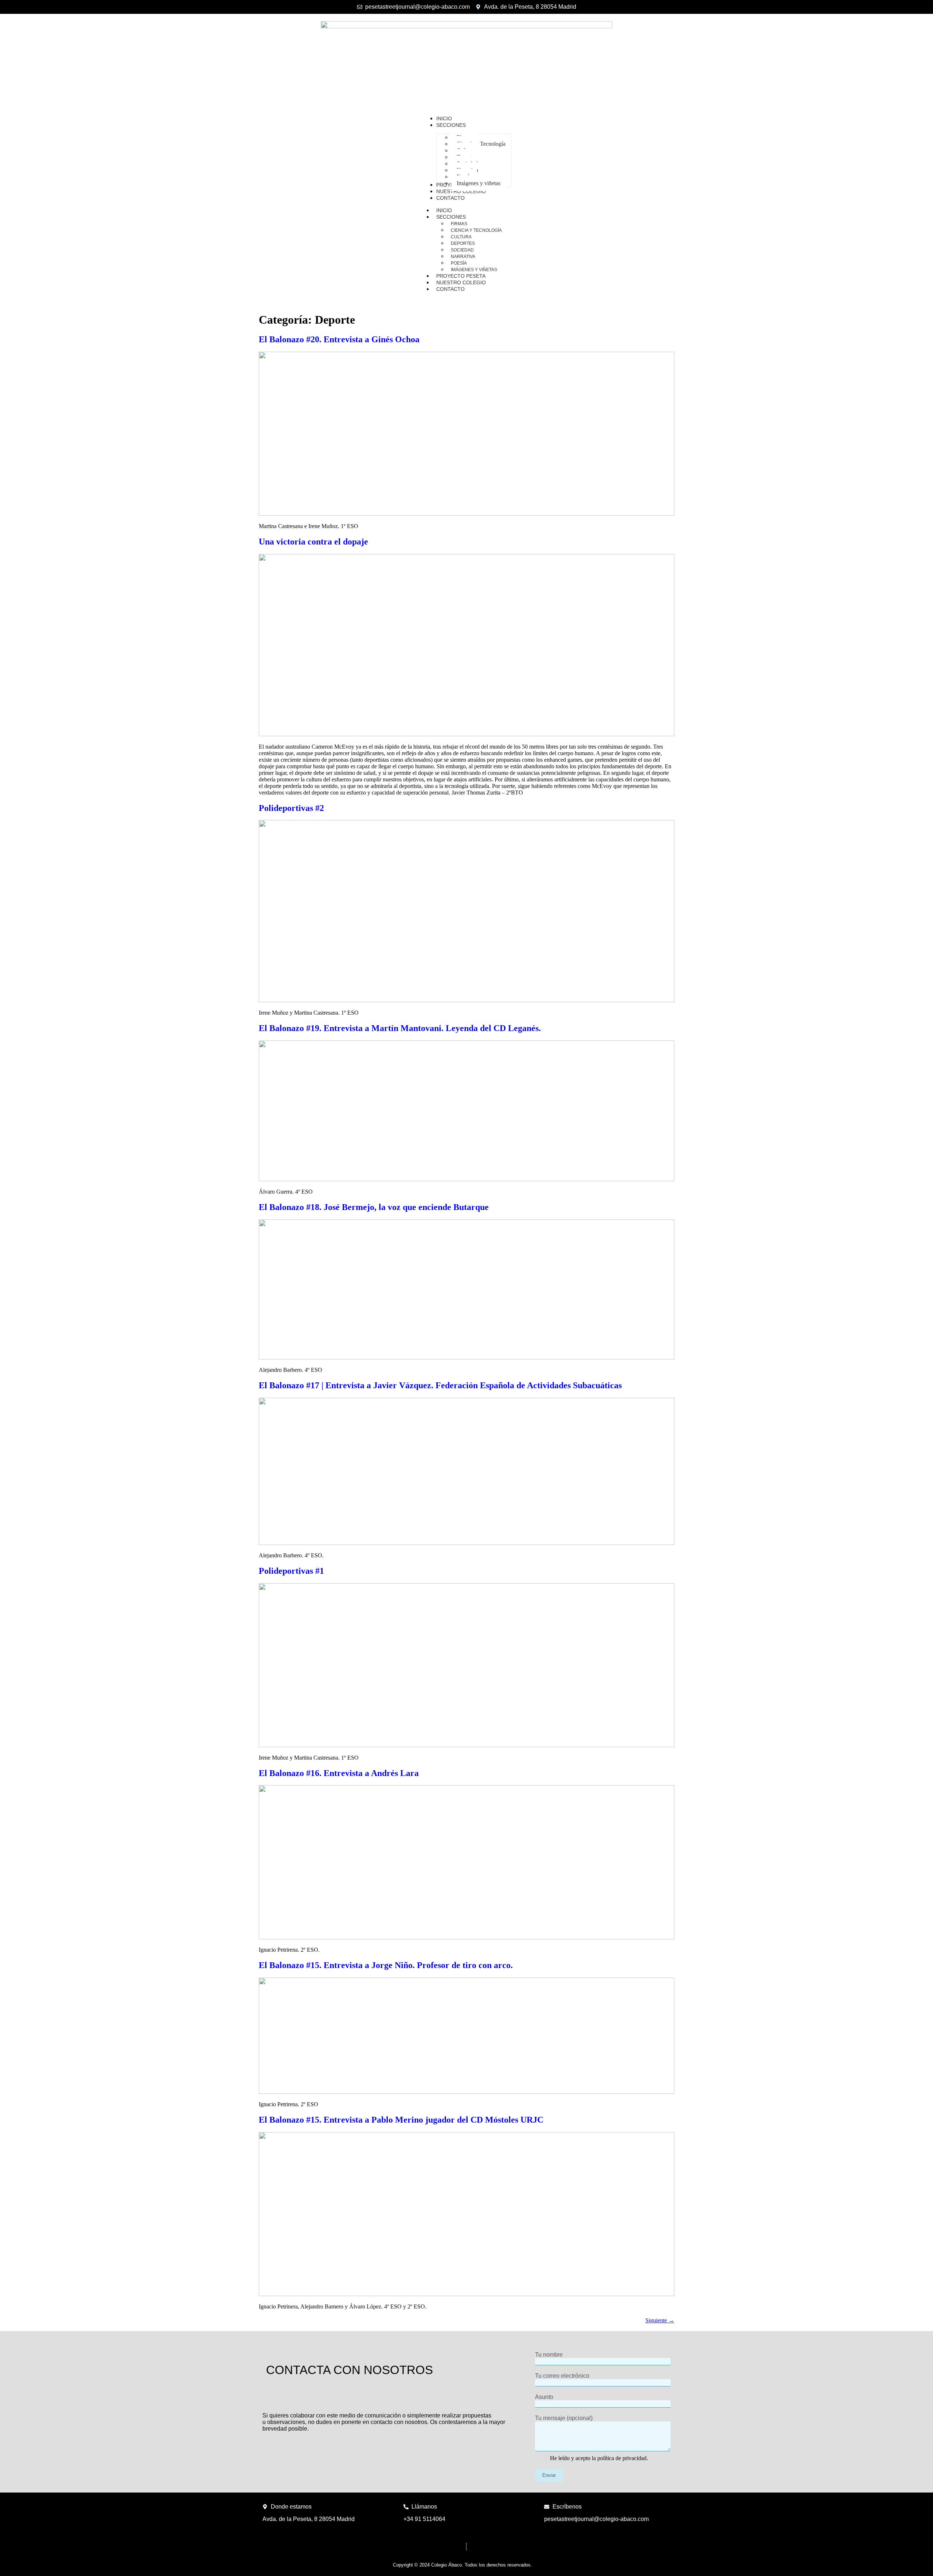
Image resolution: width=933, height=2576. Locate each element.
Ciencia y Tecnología (476, 230)
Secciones (451, 217)
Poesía (459, 263)
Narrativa (463, 257)
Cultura (461, 237)
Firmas (459, 224)
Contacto (450, 289)
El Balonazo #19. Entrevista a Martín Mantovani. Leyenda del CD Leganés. (400, 1028)
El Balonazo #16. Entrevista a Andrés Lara (339, 1773)
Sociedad (462, 250)
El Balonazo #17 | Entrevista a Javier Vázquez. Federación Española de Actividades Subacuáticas (440, 1385)
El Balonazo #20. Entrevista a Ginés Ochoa (339, 339)
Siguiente (660, 2320)
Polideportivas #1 (291, 1571)
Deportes (463, 243)
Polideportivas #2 (291, 808)
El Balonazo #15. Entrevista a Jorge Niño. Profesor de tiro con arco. (386, 1965)
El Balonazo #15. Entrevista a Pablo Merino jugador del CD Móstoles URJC (401, 2120)
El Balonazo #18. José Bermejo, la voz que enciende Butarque (374, 1207)
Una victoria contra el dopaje (313, 542)
